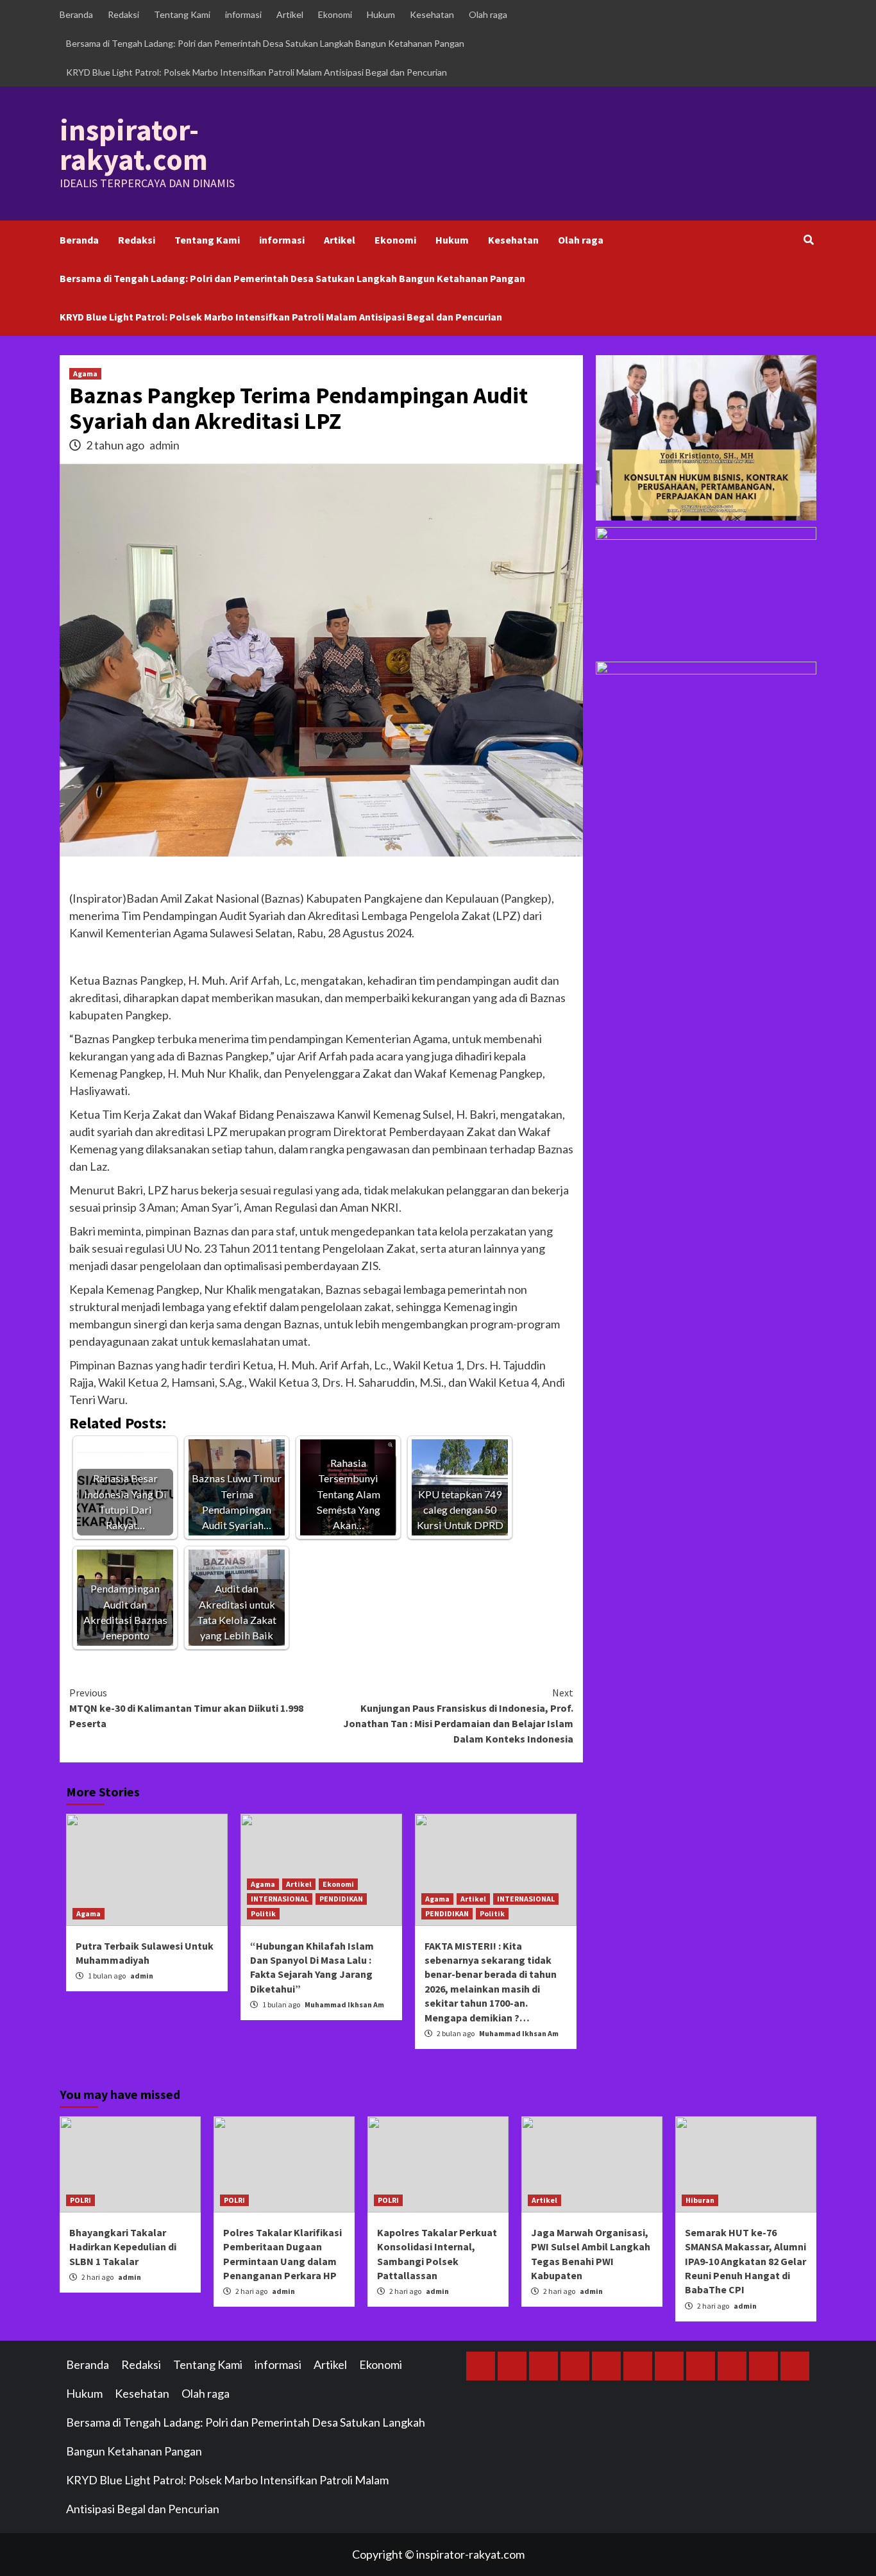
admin (164, 445)
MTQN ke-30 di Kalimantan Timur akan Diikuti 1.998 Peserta (186, 1708)
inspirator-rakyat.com (134, 145)
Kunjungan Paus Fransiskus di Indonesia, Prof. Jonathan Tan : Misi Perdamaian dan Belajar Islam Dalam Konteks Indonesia (458, 1716)
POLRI (80, 2200)
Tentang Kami (182, 14)
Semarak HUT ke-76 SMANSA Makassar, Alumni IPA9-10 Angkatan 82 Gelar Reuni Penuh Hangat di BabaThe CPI (745, 2261)
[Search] (808, 240)
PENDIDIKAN (341, 1899)
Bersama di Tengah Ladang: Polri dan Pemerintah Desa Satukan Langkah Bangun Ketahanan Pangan (265, 43)
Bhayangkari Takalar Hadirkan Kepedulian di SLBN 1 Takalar (123, 2247)
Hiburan (700, 2200)
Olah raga (488, 14)
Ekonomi (335, 14)
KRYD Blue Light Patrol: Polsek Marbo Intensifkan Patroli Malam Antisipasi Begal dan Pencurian (257, 72)
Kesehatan (432, 14)
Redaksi (123, 14)
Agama (85, 373)
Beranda (76, 14)
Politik (263, 1913)
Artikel (290, 14)
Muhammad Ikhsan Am (344, 2004)
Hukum (381, 14)
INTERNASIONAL (280, 1899)
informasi (243, 14)
